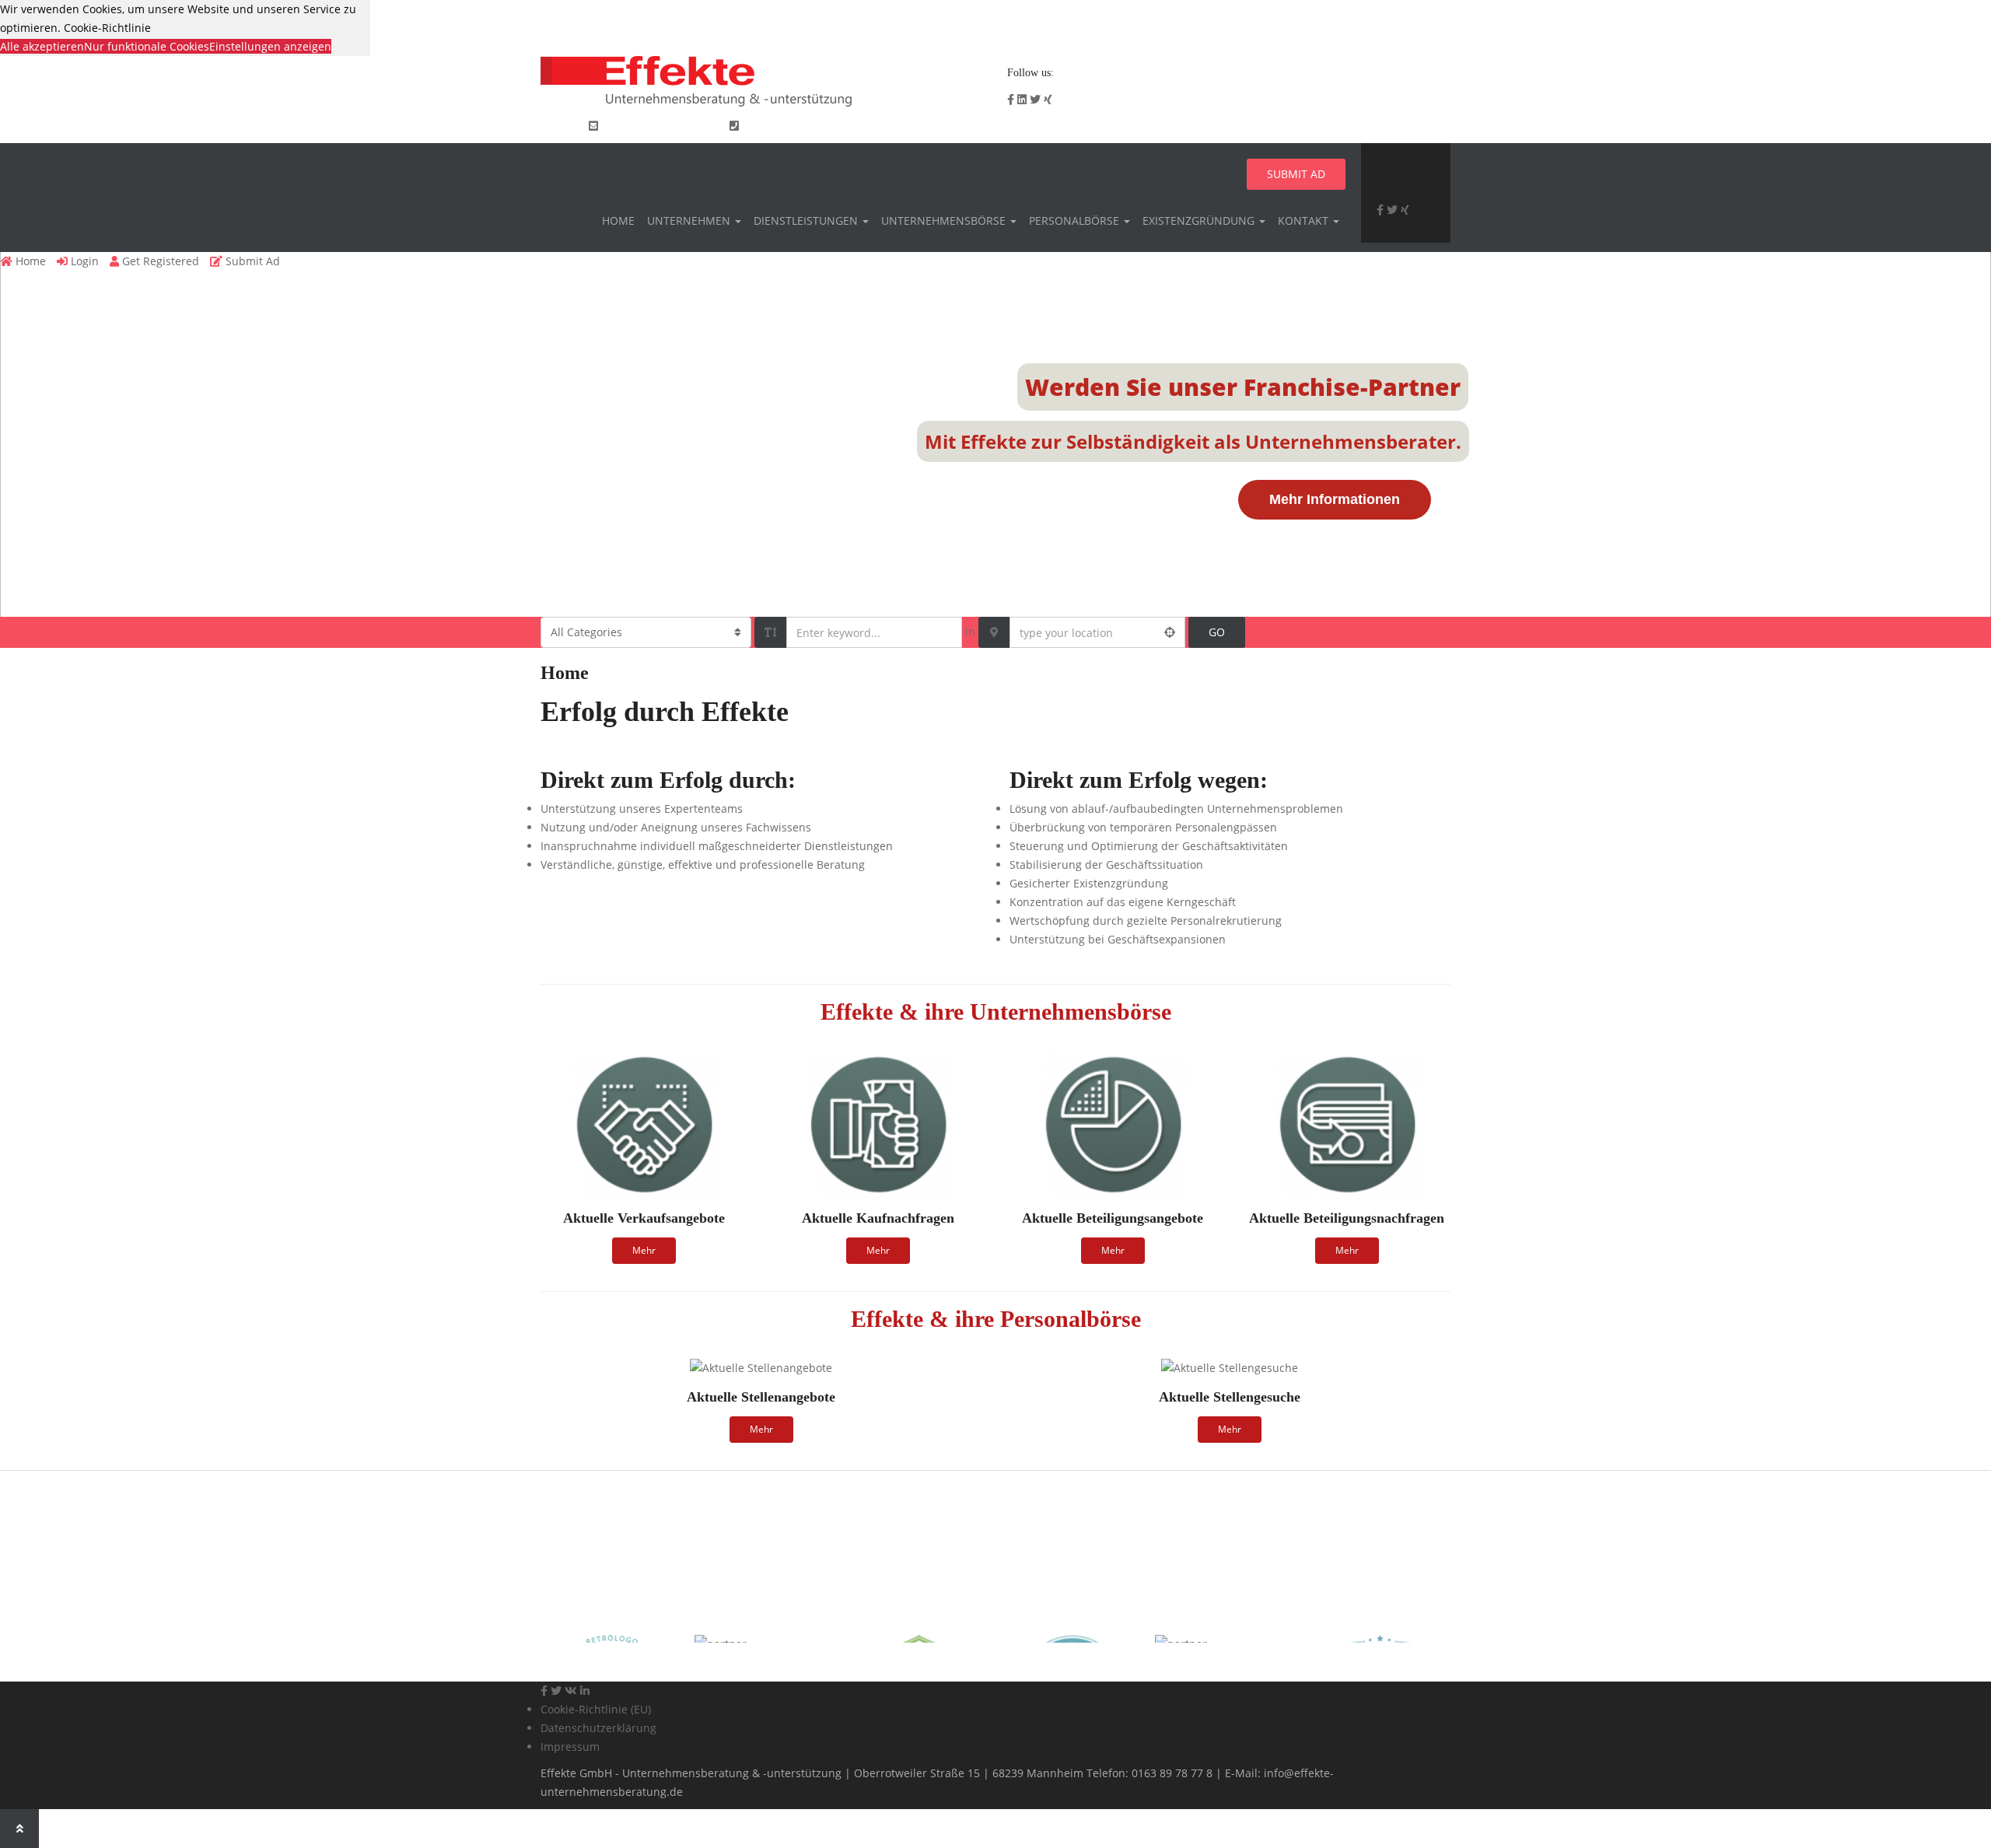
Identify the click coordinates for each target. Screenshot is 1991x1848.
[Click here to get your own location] (1170, 632)
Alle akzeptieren (42, 46)
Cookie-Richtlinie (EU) (596, 1709)
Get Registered (1407, 126)
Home (618, 220)
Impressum (570, 1746)
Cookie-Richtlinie (107, 28)
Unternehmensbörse (945, 220)
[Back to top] (19, 1829)
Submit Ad (1296, 174)
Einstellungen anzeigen (270, 46)
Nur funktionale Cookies (147, 46)
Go (1217, 632)
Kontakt (1305, 220)
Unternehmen (690, 220)
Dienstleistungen (807, 220)
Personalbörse (1076, 220)
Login (1344, 126)
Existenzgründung (1200, 220)
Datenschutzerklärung (598, 1728)
